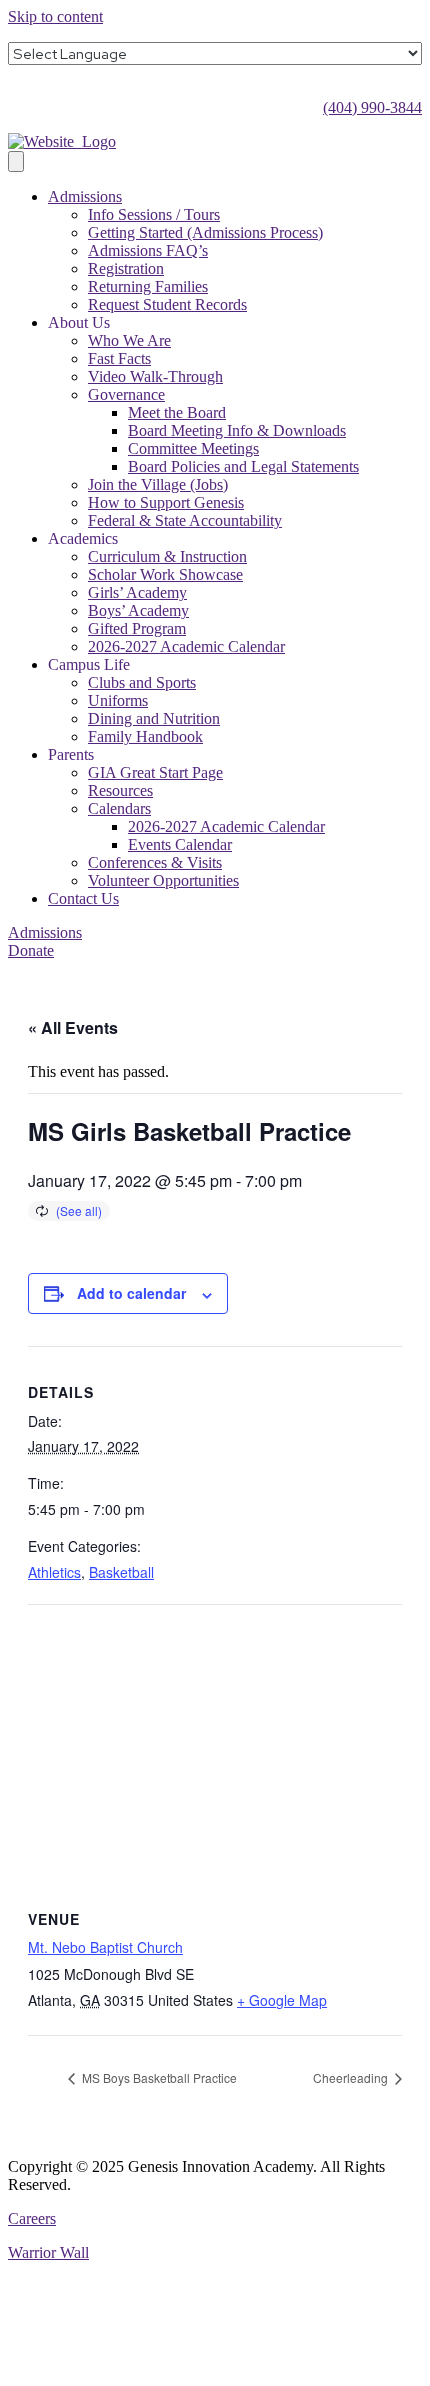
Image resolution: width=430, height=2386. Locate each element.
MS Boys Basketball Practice (158, 2077)
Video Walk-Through (155, 376)
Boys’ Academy (138, 610)
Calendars (119, 808)
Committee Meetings (193, 448)
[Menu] (16, 161)
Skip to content (55, 16)
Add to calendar (131, 1293)
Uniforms (118, 700)
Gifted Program (137, 628)
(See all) (79, 1210)
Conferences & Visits (155, 862)
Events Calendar (180, 844)
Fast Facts (119, 358)
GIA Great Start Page (155, 772)
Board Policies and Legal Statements (243, 466)
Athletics (54, 1572)
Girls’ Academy (137, 592)
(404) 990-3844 (372, 107)
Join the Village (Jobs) (158, 484)
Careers (32, 2218)
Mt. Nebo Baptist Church (105, 1947)
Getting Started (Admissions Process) (205, 232)
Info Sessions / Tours (154, 214)
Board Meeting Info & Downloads (237, 430)
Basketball (121, 1572)
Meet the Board (177, 412)
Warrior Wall (48, 2252)
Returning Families (148, 286)
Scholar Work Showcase (165, 574)
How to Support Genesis (166, 502)
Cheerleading (352, 2077)
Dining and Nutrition (154, 718)
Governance (126, 394)
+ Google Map (282, 2000)
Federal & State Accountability (185, 520)
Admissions (85, 196)
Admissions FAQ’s (148, 250)
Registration (126, 268)
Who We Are (129, 340)
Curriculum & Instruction (167, 556)
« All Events (73, 1027)
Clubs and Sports (142, 682)
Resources (120, 790)
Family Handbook (145, 736)
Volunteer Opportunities (163, 880)
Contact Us (83, 898)
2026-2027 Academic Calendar (186, 646)
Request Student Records (167, 304)
